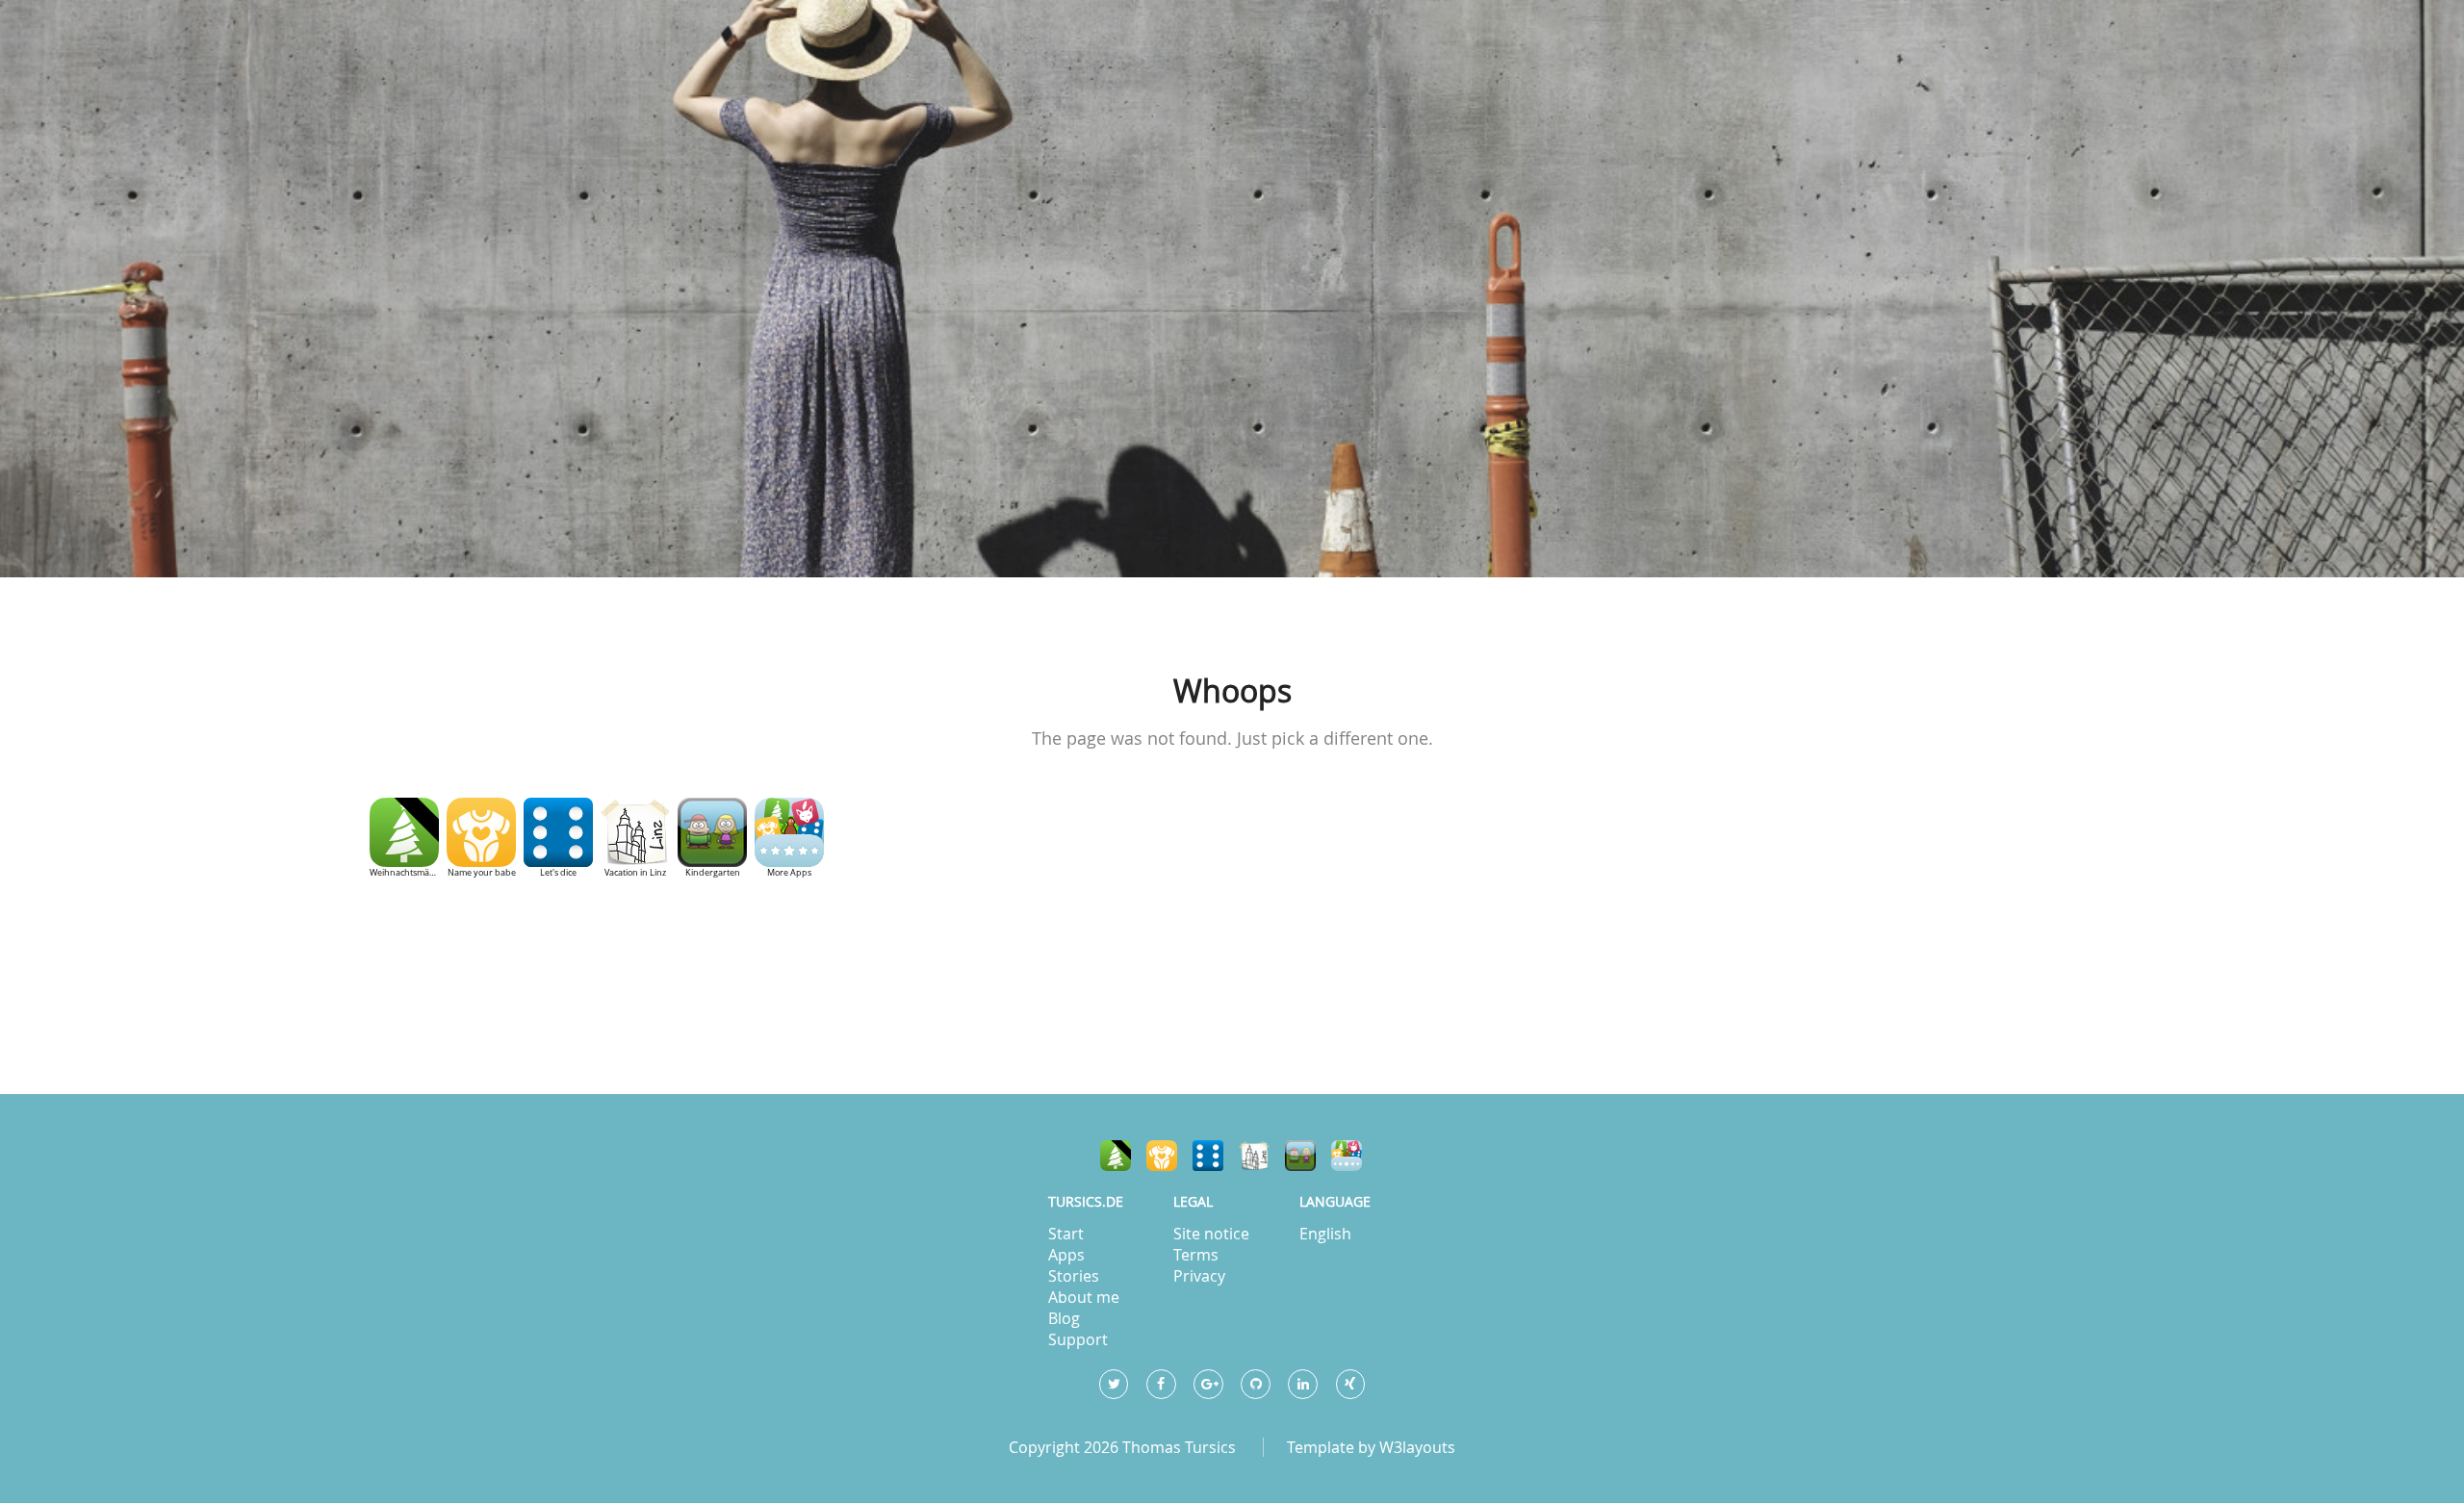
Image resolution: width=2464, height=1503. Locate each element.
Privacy (1199, 1276)
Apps (1066, 1255)
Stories (1074, 1276)
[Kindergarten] (1300, 1156)
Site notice (1211, 1234)
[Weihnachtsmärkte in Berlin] (1116, 1156)
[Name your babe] (1162, 1156)
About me (1084, 1297)
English (1325, 1234)
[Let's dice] (1208, 1156)
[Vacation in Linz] (1254, 1156)
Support (1078, 1339)
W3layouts (1417, 1447)
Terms (1196, 1255)
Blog (1064, 1318)
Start (1066, 1234)
